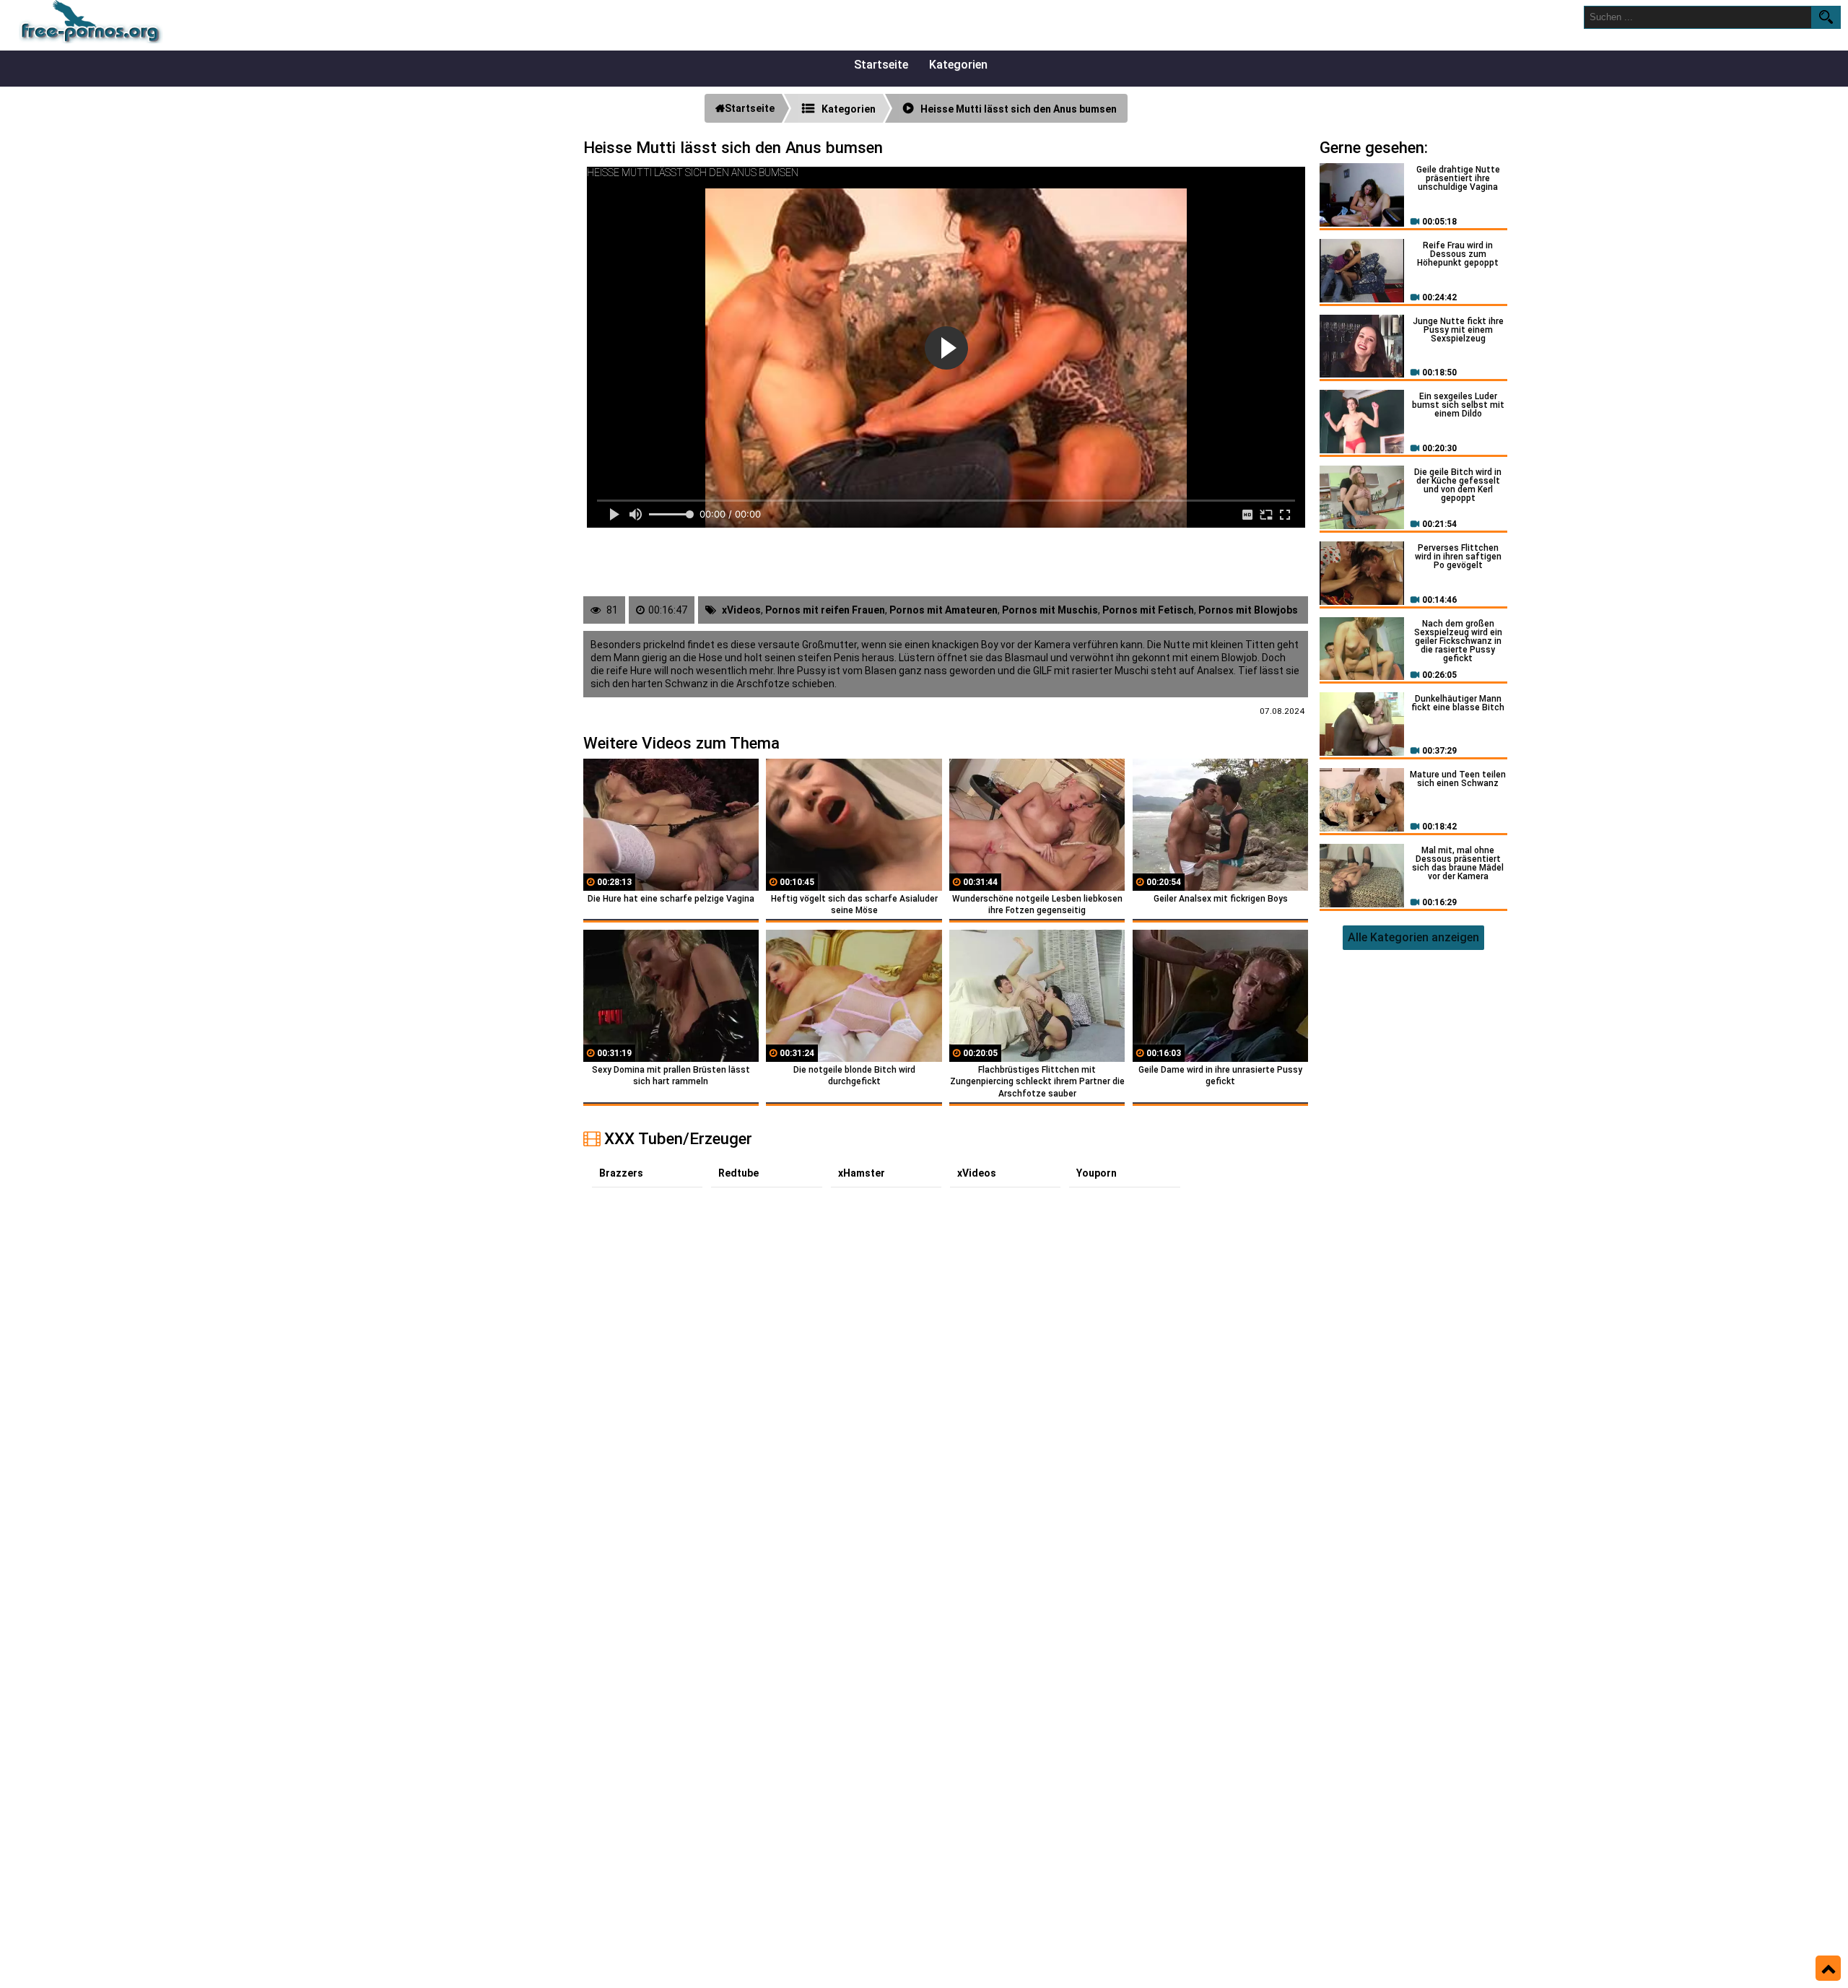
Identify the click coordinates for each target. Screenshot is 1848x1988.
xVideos (741, 610)
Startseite (881, 65)
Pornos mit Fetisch (1148, 610)
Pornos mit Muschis (1050, 610)
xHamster (862, 1173)
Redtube (738, 1173)
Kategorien (958, 65)
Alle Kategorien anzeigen (1413, 937)
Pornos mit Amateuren (943, 610)
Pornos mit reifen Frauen (825, 610)
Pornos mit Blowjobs (1248, 610)
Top (1828, 1969)
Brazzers (621, 1173)
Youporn (1097, 1173)
